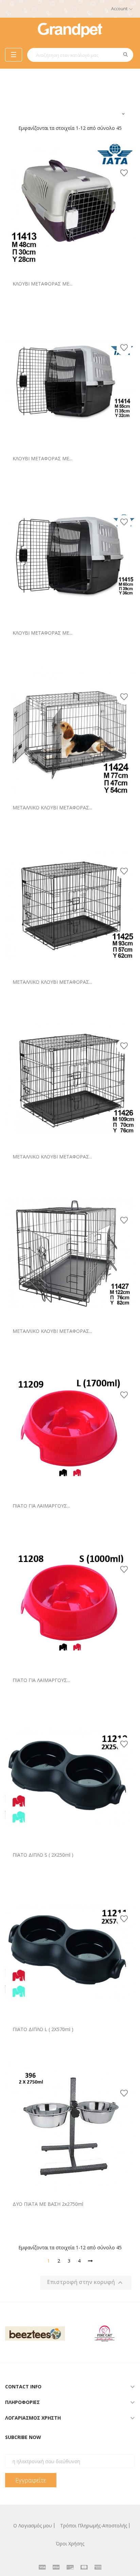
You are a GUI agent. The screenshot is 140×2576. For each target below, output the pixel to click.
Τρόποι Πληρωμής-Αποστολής (94, 2526)
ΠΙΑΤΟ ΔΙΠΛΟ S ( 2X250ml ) (43, 1855)
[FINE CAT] (105, 2332)
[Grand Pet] (70, 29)
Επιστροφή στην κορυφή (86, 2283)
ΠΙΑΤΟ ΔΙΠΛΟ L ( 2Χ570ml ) (43, 2029)
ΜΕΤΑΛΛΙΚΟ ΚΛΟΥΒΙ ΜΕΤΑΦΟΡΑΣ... (52, 808)
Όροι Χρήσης (70, 2544)
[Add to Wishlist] (124, 173)
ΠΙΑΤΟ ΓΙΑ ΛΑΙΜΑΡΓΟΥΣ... (41, 1506)
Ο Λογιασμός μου (33, 2526)
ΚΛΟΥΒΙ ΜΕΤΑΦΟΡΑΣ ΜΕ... (42, 284)
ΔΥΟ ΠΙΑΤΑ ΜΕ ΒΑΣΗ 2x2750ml (48, 2204)
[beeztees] (35, 2332)
